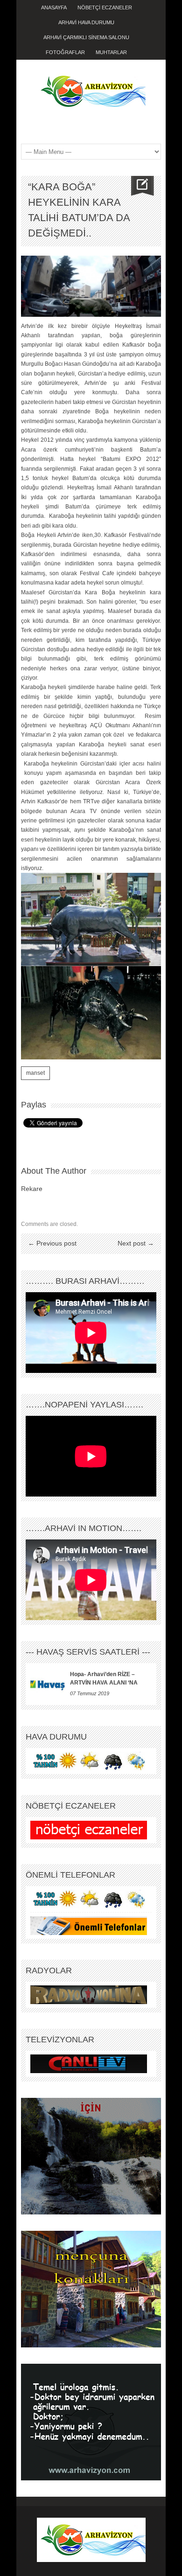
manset (35, 1073)
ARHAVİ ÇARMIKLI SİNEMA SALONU (86, 37)
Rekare (32, 1189)
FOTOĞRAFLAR (65, 52)
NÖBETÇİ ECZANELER (105, 7)
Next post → (136, 1243)
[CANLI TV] (89, 2063)
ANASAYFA (54, 7)
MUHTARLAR (111, 52)
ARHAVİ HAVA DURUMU (86, 22)
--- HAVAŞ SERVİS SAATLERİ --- (88, 1652)
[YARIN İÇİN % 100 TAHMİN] (89, 1761)
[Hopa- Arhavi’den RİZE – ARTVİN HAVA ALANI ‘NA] (48, 1684)
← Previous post (52, 1243)
